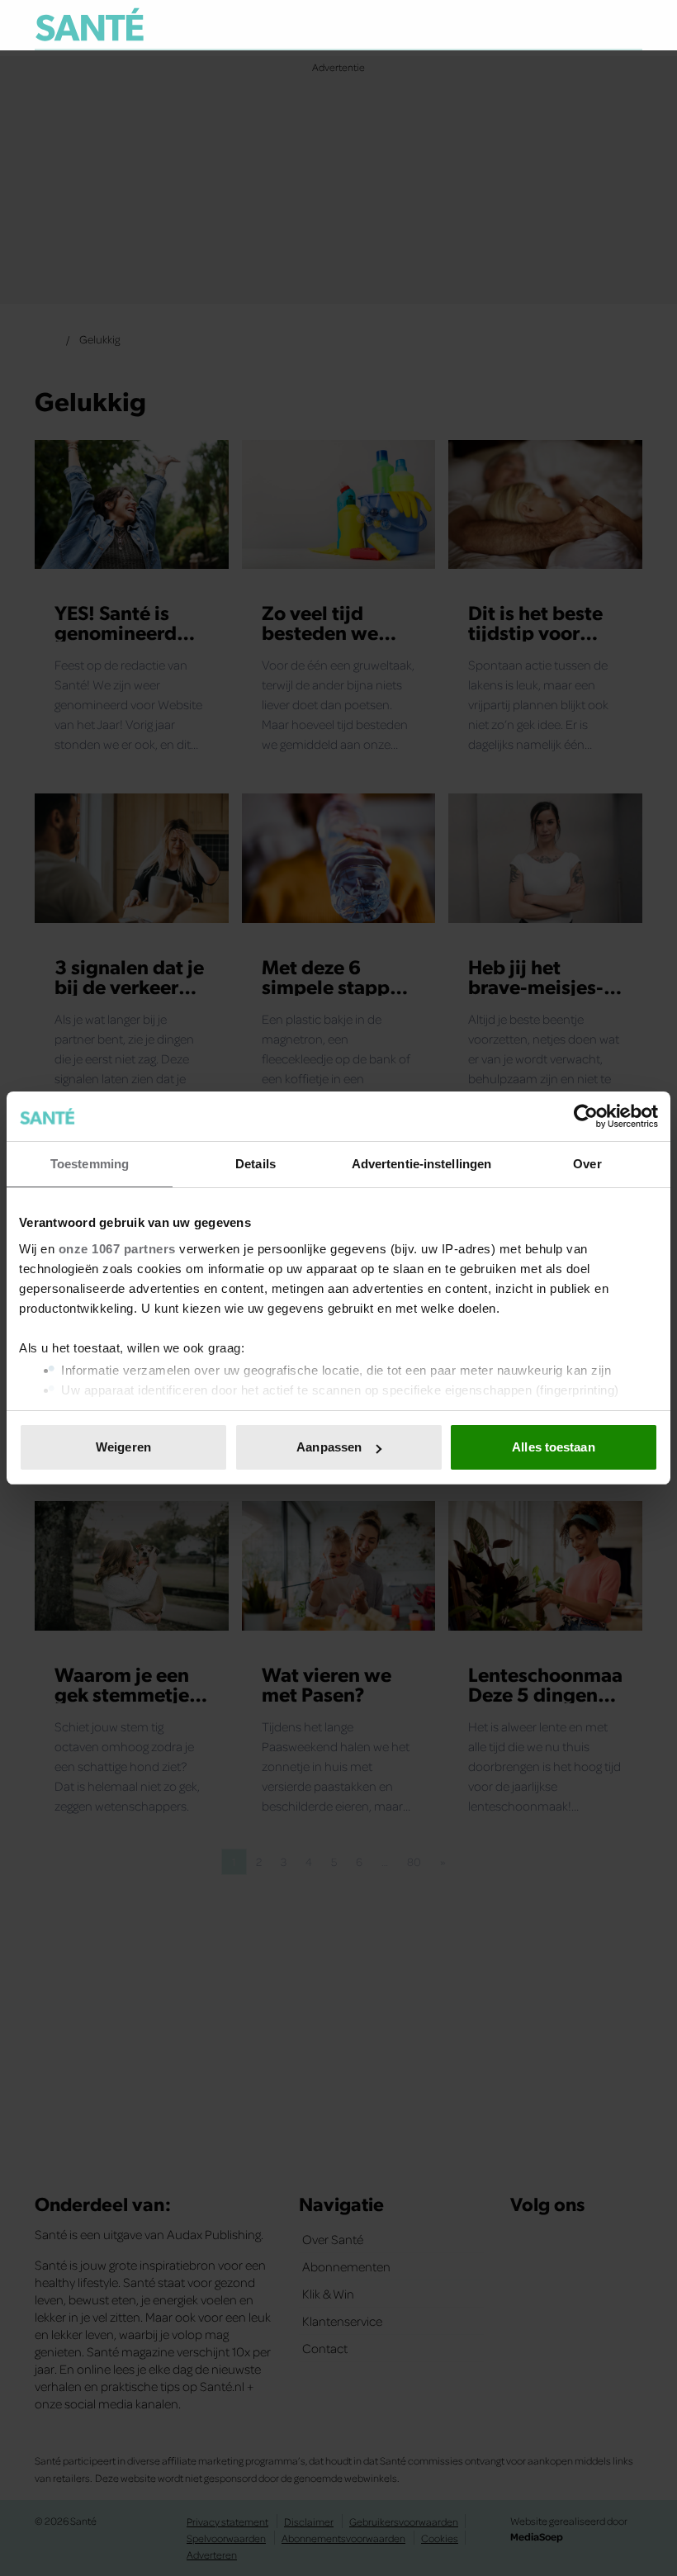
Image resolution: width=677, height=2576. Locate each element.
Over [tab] (587, 1164)
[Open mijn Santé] (581, 25)
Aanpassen (329, 1447)
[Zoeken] (629, 26)
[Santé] (90, 24)
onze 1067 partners (117, 1249)
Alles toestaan (553, 1447)
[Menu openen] (527, 25)
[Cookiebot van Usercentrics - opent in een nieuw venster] (586, 1116)
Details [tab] (256, 1164)
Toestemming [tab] (90, 1164)
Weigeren (123, 1447)
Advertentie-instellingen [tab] (421, 1164)
